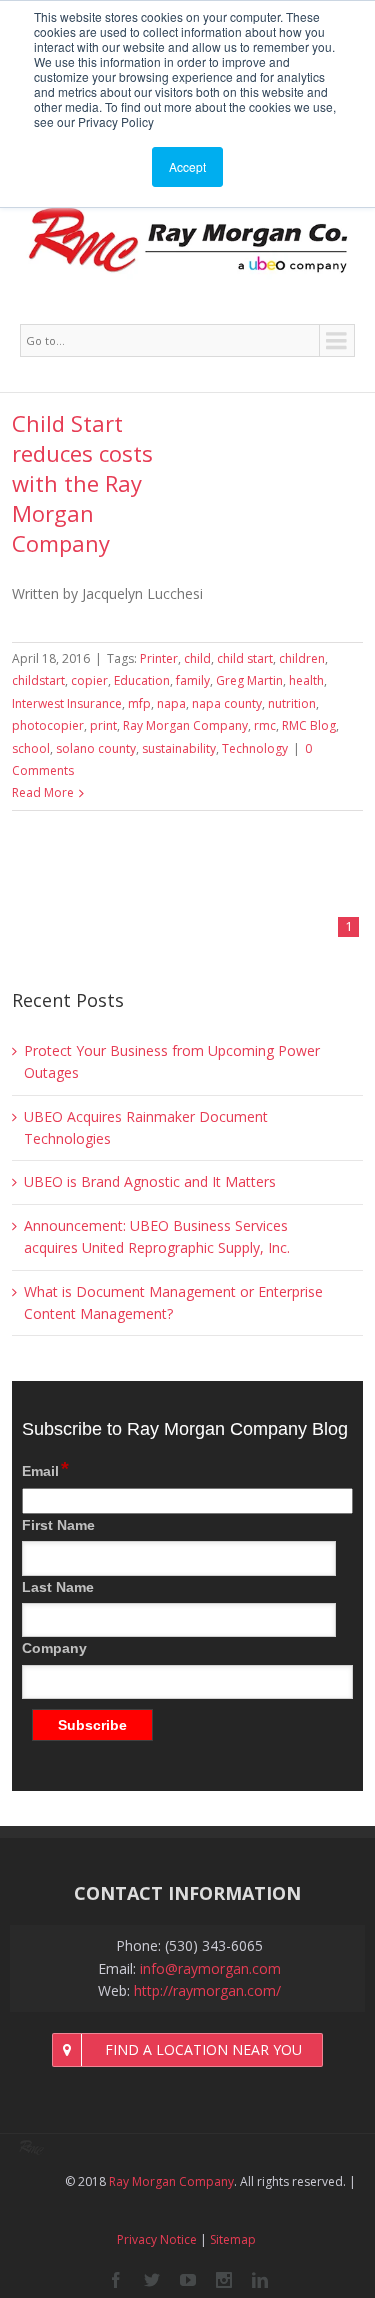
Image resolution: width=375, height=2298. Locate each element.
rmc (265, 725)
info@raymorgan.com (210, 1968)
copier (89, 680)
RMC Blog (309, 725)
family (193, 680)
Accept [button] (187, 166)
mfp (139, 703)
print (103, 725)
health (306, 680)
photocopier (48, 725)
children (302, 658)
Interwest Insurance (67, 703)
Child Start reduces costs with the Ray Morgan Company (82, 483)
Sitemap (233, 2239)
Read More (43, 792)
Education (142, 680)
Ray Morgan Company (185, 725)
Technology (255, 748)
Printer (159, 658)
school (31, 748)
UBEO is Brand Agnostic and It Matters (150, 1181)
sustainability (179, 748)
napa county (227, 703)
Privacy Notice (157, 2239)
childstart (38, 680)
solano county (96, 748)
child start (245, 658)
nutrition (292, 703)
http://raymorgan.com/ (207, 1990)
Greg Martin (249, 680)
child (197, 658)
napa (171, 703)
